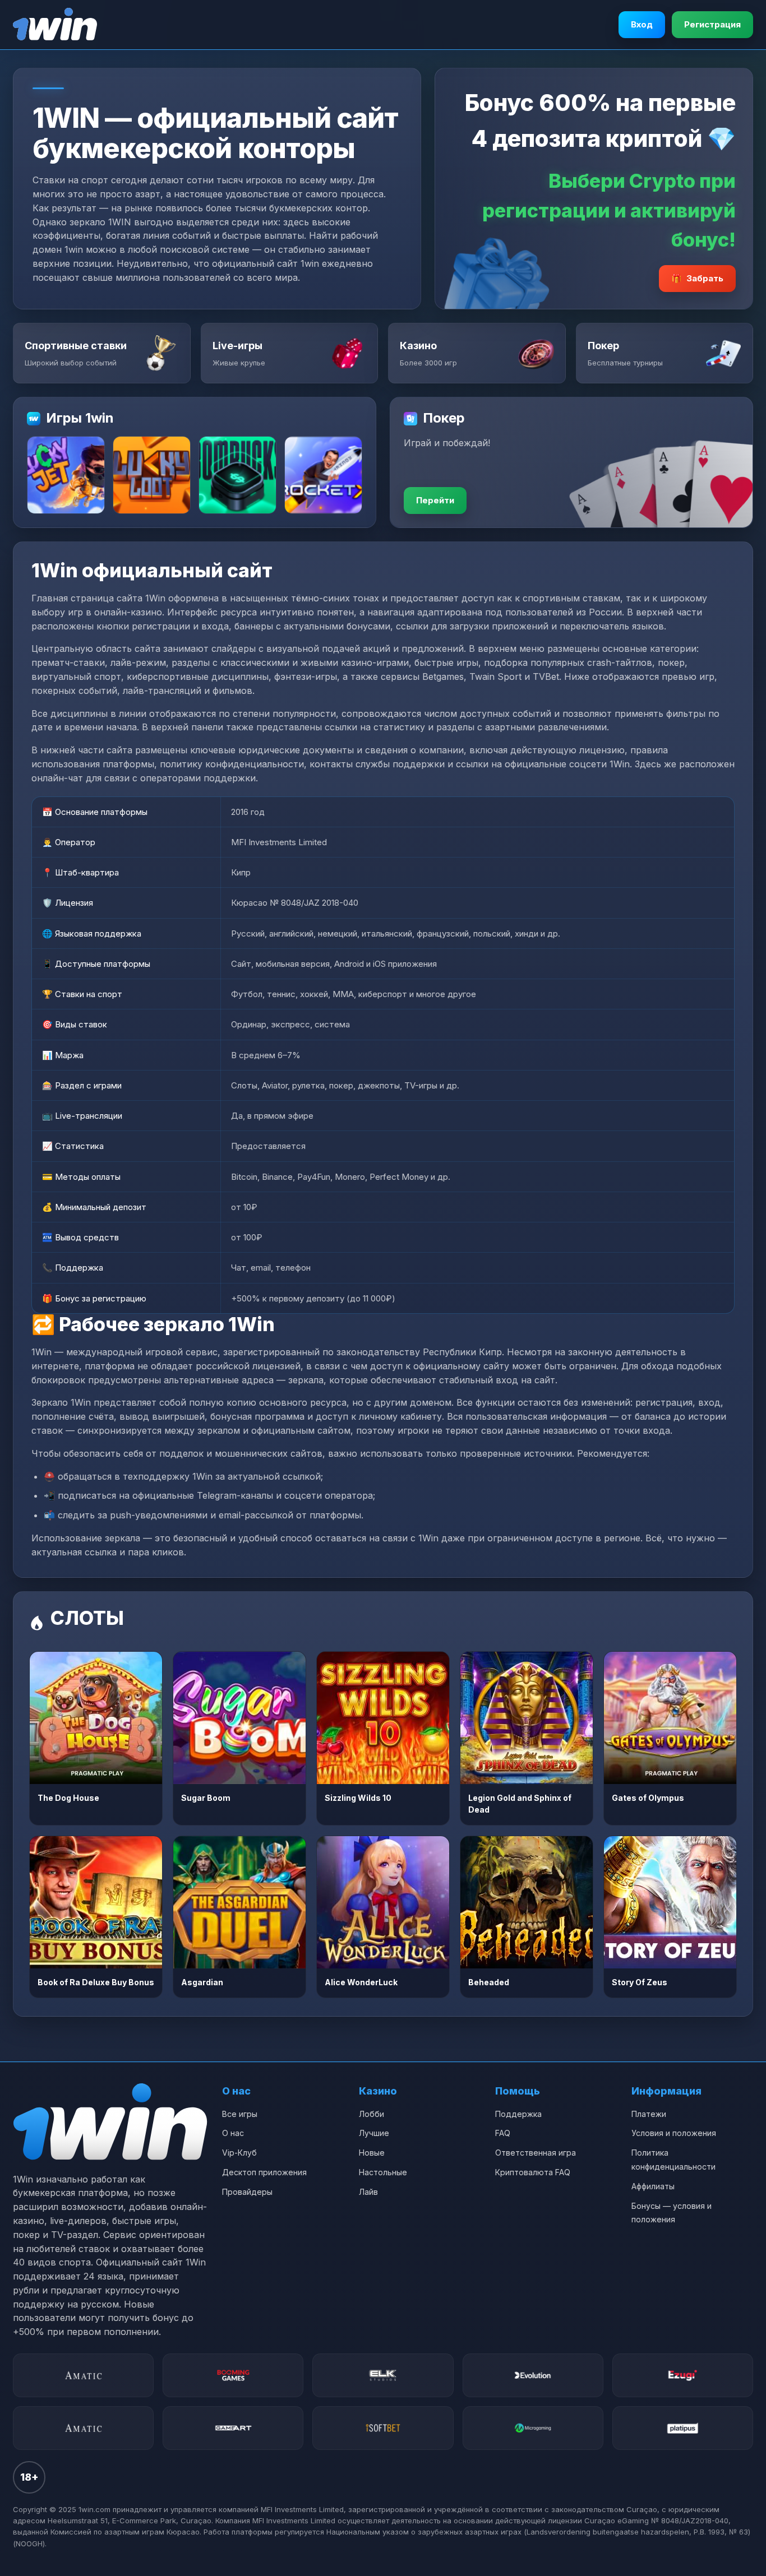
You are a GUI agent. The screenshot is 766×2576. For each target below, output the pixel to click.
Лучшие (374, 2133)
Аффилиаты (653, 2186)
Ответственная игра (536, 2153)
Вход (642, 24)
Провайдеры (247, 2192)
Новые (372, 2153)
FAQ (503, 2133)
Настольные (383, 2172)
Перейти (435, 500)
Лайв (368, 2192)
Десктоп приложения (264, 2172)
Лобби (372, 2114)
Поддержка (518, 2114)
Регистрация (712, 24)
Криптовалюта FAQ (533, 2172)
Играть (96, 1718)
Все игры (240, 2114)
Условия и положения (674, 2133)
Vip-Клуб (239, 2153)
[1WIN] (55, 25)
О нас (233, 2133)
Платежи (649, 2114)
